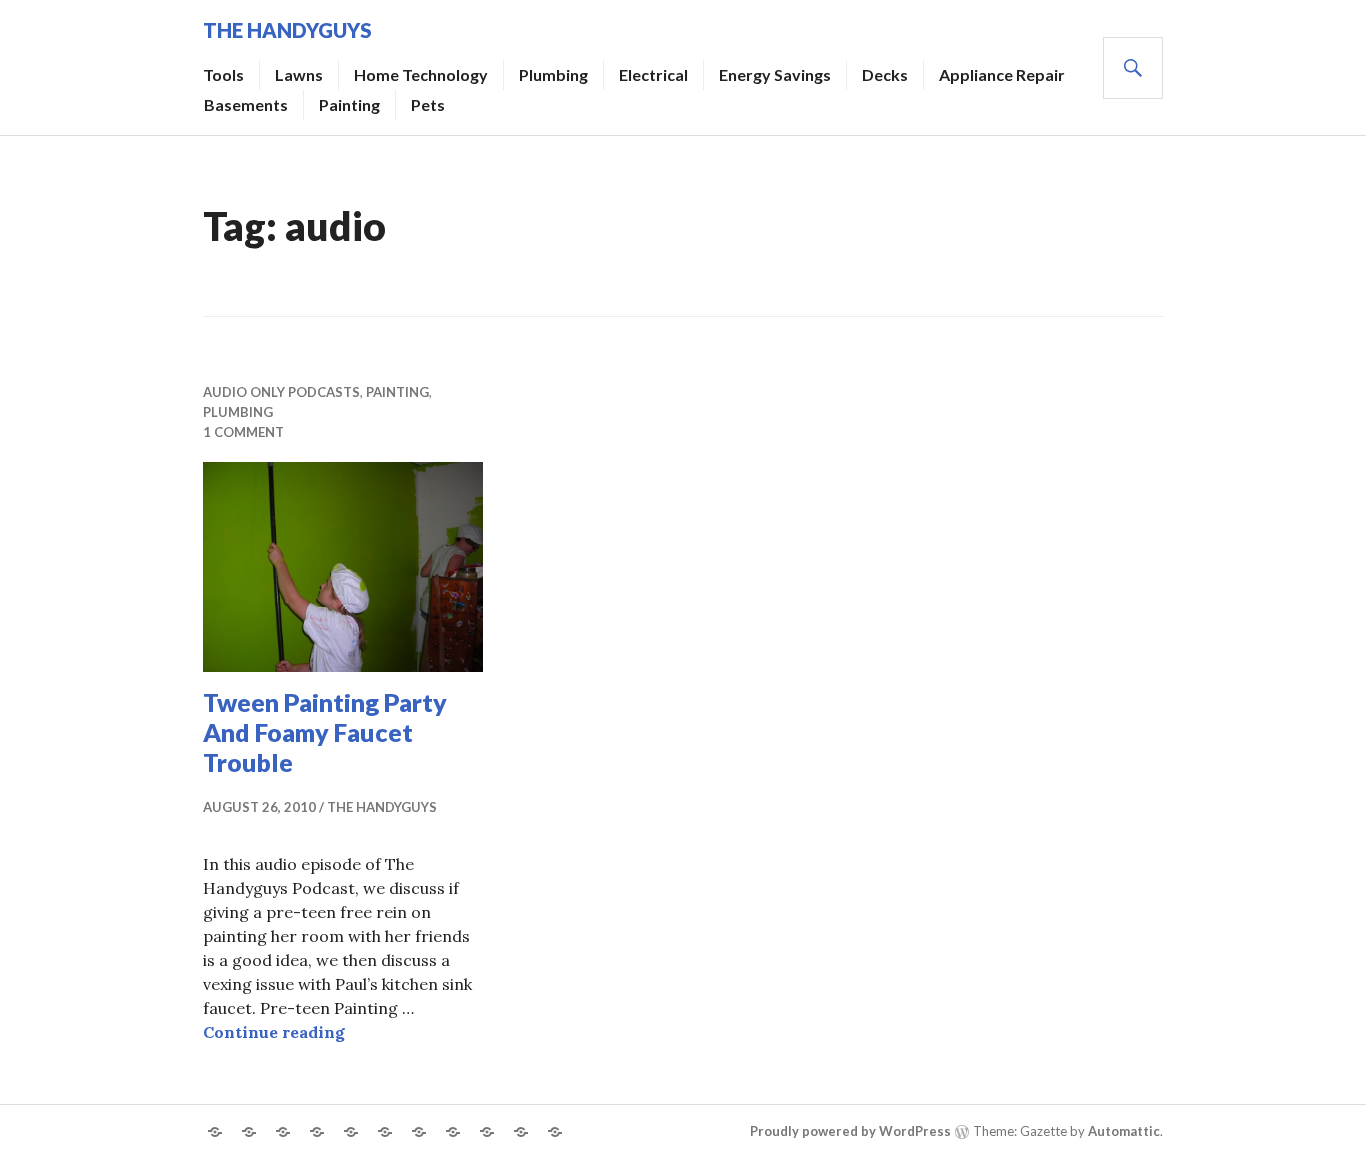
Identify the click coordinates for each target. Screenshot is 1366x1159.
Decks (885, 74)
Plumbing (553, 74)
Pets (428, 104)
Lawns (299, 74)
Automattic (1124, 1131)
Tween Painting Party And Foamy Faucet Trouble (325, 732)
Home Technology (421, 74)
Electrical (653, 74)
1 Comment (243, 432)
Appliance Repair (1002, 74)
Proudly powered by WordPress (850, 1131)
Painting (349, 104)
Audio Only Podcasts (281, 392)
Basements (246, 104)
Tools (223, 74)
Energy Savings (775, 74)
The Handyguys (287, 30)
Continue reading (274, 1032)
